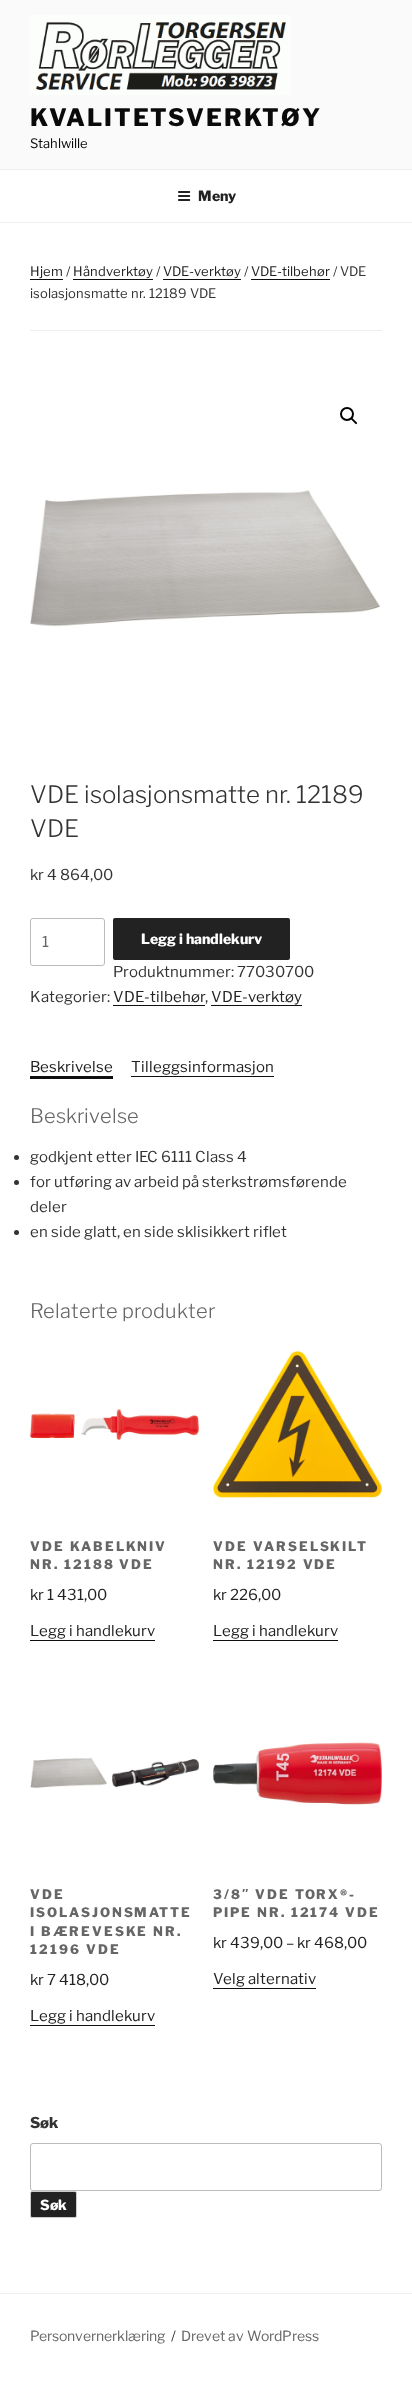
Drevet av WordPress (250, 2335)
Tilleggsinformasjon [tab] (202, 1067)
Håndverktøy (113, 271)
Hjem (46, 271)
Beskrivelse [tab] (71, 1067)
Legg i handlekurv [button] (92, 1631)
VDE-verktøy (202, 271)
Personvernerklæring (97, 2335)
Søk (44, 2123)
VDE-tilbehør (290, 271)
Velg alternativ (264, 1979)
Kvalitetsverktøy (176, 117)
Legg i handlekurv (201, 938)
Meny (217, 195)
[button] (349, 416)
